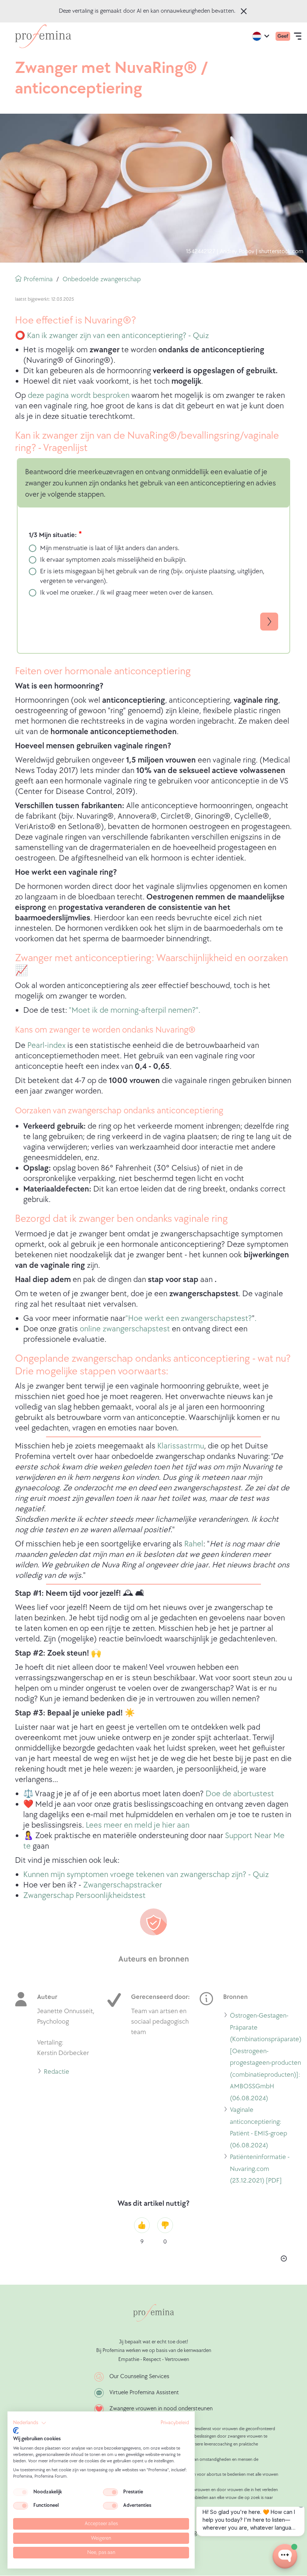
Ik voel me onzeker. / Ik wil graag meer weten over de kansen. (127, 593)
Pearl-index (46, 1045)
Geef (283, 36)
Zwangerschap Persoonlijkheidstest (84, 1896)
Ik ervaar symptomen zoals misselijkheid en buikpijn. (113, 560)
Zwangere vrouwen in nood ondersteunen (161, 2409)
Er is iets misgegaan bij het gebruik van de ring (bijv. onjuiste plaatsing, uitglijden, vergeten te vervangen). (152, 576)
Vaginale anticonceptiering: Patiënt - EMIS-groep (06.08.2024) (259, 2129)
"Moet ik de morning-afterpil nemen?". (135, 1010)
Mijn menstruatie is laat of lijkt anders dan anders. (110, 548)
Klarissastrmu (181, 1446)
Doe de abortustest (240, 1794)
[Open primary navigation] (298, 36)
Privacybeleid (175, 2423)
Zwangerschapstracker (123, 1885)
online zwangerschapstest (125, 1329)
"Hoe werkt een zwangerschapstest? (189, 1318)
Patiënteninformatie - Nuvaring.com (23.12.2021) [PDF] (260, 2170)
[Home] (43, 36)
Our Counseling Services (139, 2376)
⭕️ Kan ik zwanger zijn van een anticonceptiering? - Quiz (112, 336)
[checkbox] (21, 2492)
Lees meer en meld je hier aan (138, 1825)
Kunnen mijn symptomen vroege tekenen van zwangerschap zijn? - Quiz (146, 1875)
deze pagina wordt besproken (79, 395)
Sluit (244, 11)
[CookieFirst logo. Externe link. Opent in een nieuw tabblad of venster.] (16, 2431)
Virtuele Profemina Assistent (144, 2393)
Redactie (57, 2073)
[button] (30, 2423)
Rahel (194, 1544)
